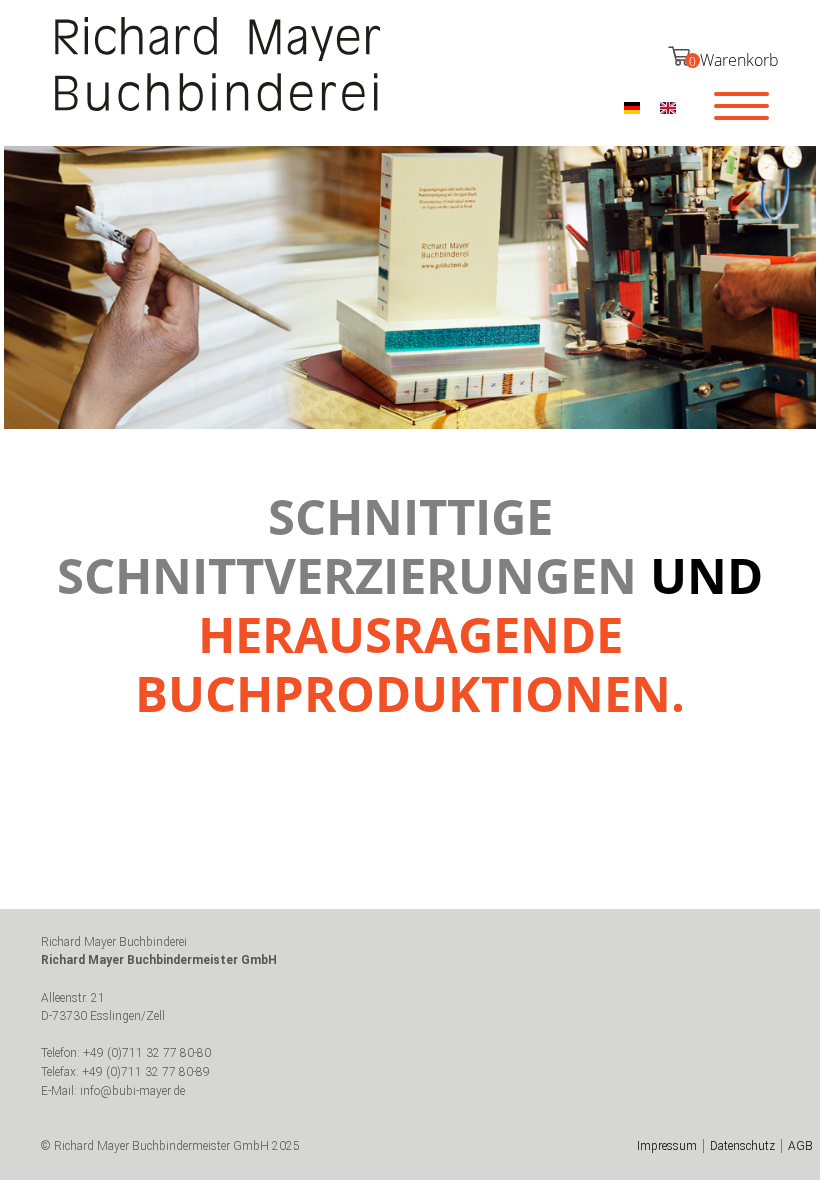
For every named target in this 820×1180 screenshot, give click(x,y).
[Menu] (741, 105)
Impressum (667, 1146)
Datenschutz (742, 1146)
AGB (800, 1146)
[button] (632, 108)
